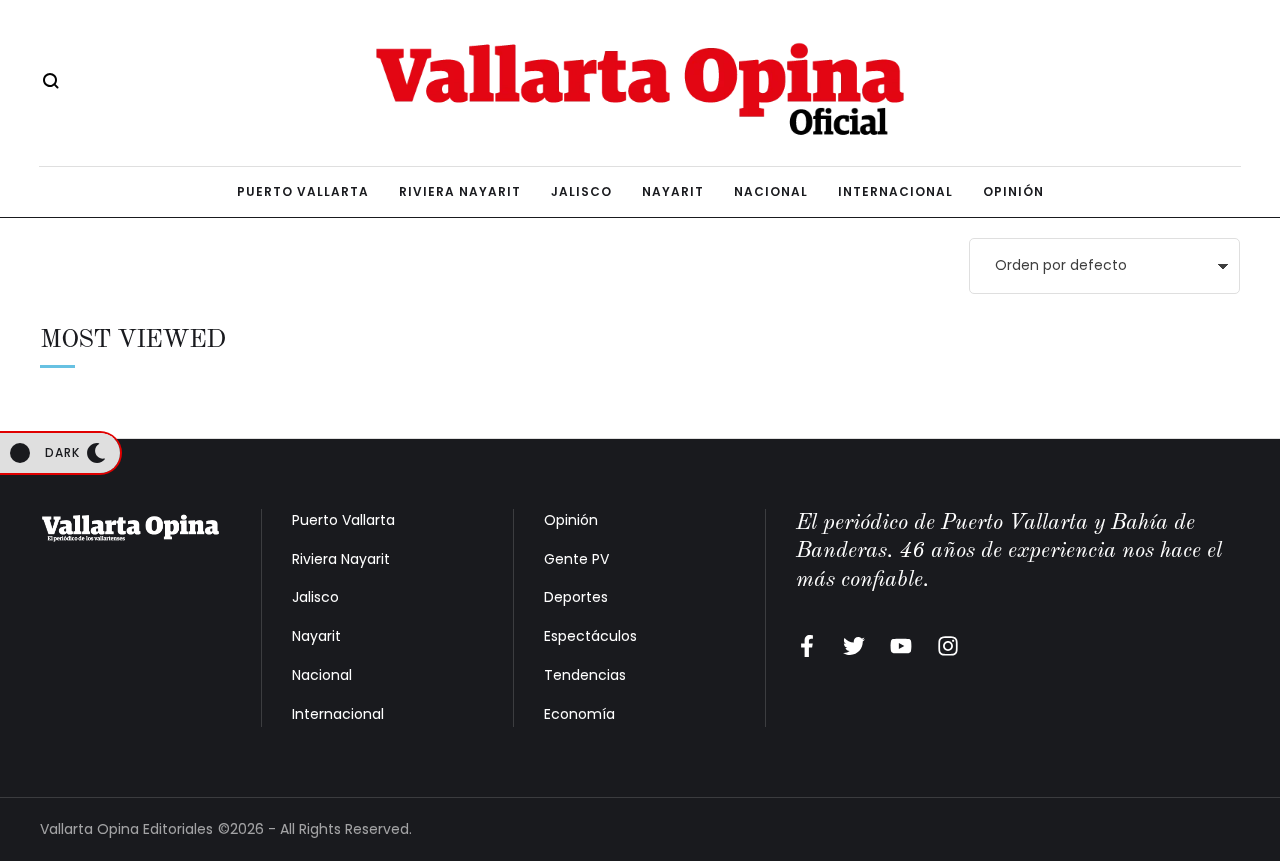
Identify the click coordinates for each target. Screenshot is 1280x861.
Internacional (338, 714)
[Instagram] (948, 646)
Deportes (576, 597)
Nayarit (316, 636)
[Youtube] (901, 646)
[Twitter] (854, 646)
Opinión (571, 520)
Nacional (322, 675)
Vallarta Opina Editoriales (126, 829)
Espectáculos (590, 636)
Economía (579, 714)
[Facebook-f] (807, 646)
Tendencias (585, 675)
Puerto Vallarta (343, 520)
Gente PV (576, 559)
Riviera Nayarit (341, 559)
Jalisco (315, 597)
